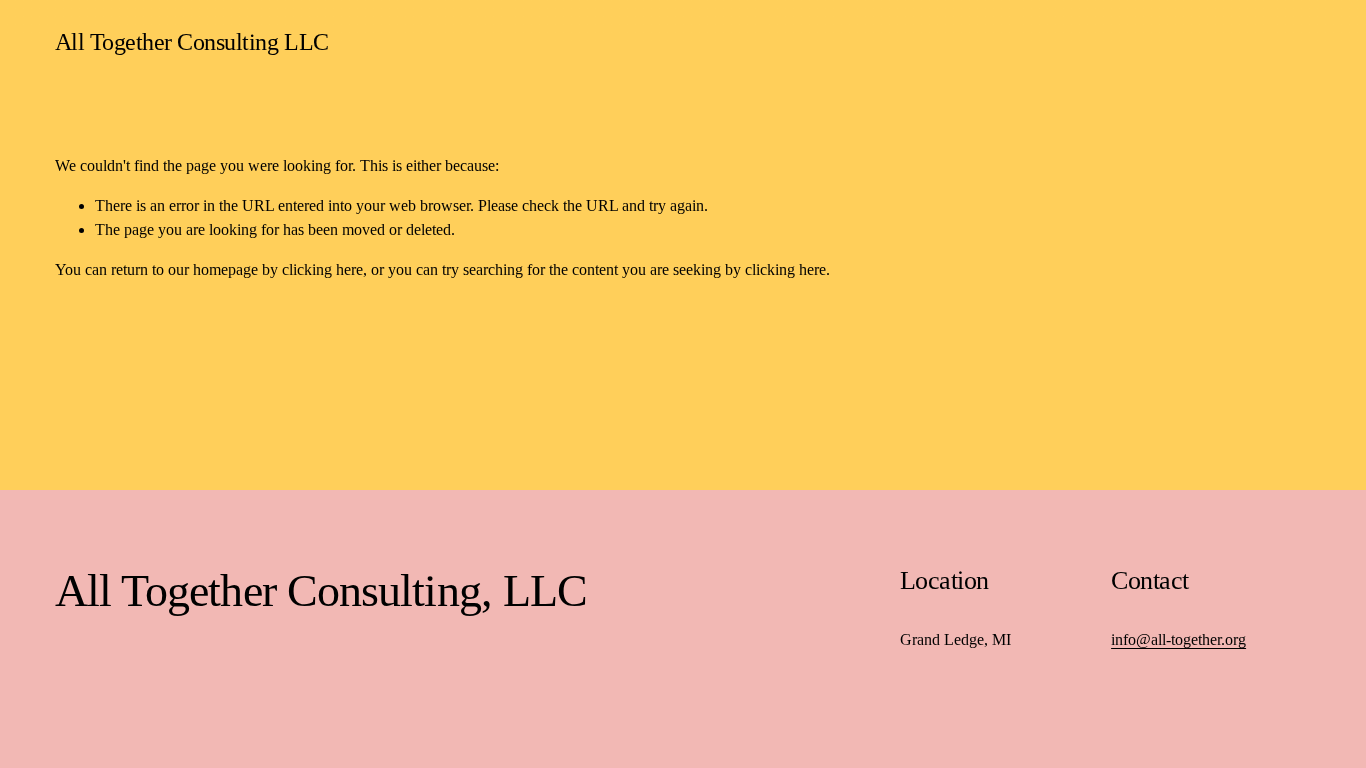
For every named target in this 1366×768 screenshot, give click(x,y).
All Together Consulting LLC (192, 41)
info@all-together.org (1178, 639)
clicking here (322, 269)
